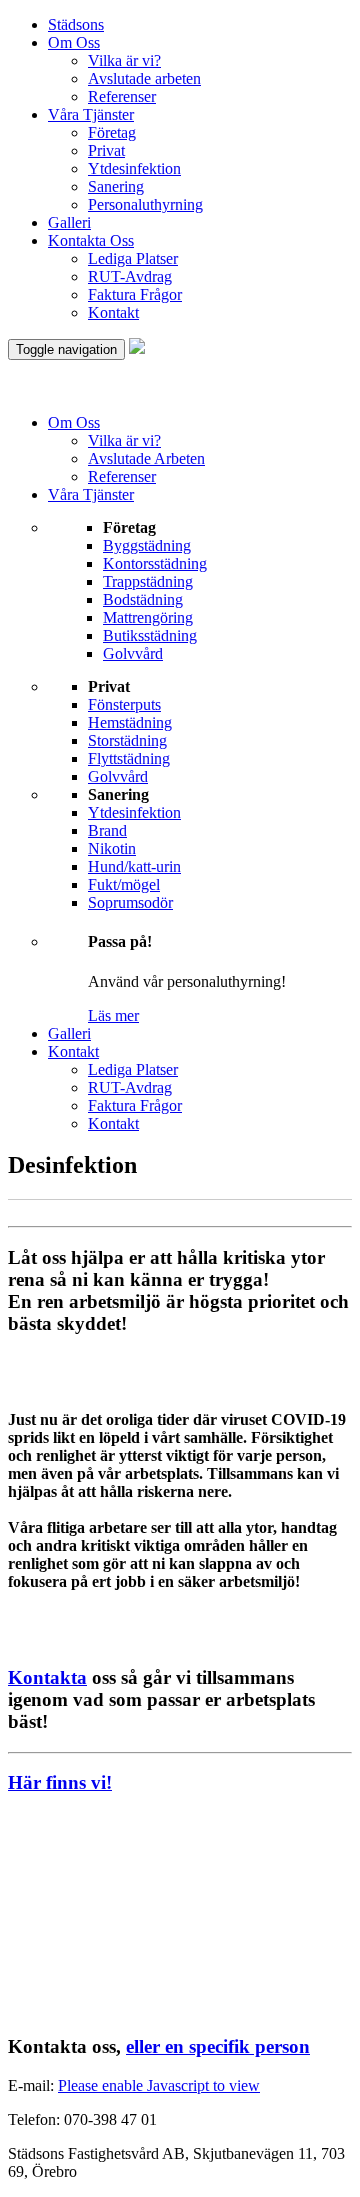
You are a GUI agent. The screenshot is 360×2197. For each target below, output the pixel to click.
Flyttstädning (129, 758)
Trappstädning (148, 581)
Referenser (122, 96)
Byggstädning (147, 545)
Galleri (69, 222)
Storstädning (127, 740)
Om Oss (74, 42)
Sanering (116, 186)
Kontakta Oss (91, 240)
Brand (107, 830)
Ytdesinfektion (134, 168)
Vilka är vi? (124, 60)
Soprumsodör (130, 902)
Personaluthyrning (145, 204)
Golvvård (133, 653)
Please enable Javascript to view (159, 2085)
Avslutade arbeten (144, 78)
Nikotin (112, 848)
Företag (112, 132)
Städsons (76, 24)
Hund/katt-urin (134, 866)
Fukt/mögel (124, 884)
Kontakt (113, 312)
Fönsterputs (124, 704)
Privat (106, 150)
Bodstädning (143, 599)
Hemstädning (130, 722)
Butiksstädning (150, 635)
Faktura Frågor (135, 294)
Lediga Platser (133, 258)
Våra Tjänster (91, 114)
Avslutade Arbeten (146, 458)
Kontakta (47, 1677)
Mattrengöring (148, 617)
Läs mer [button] (113, 1015)
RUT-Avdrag (130, 276)
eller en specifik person (218, 2046)
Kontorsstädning (155, 563)
